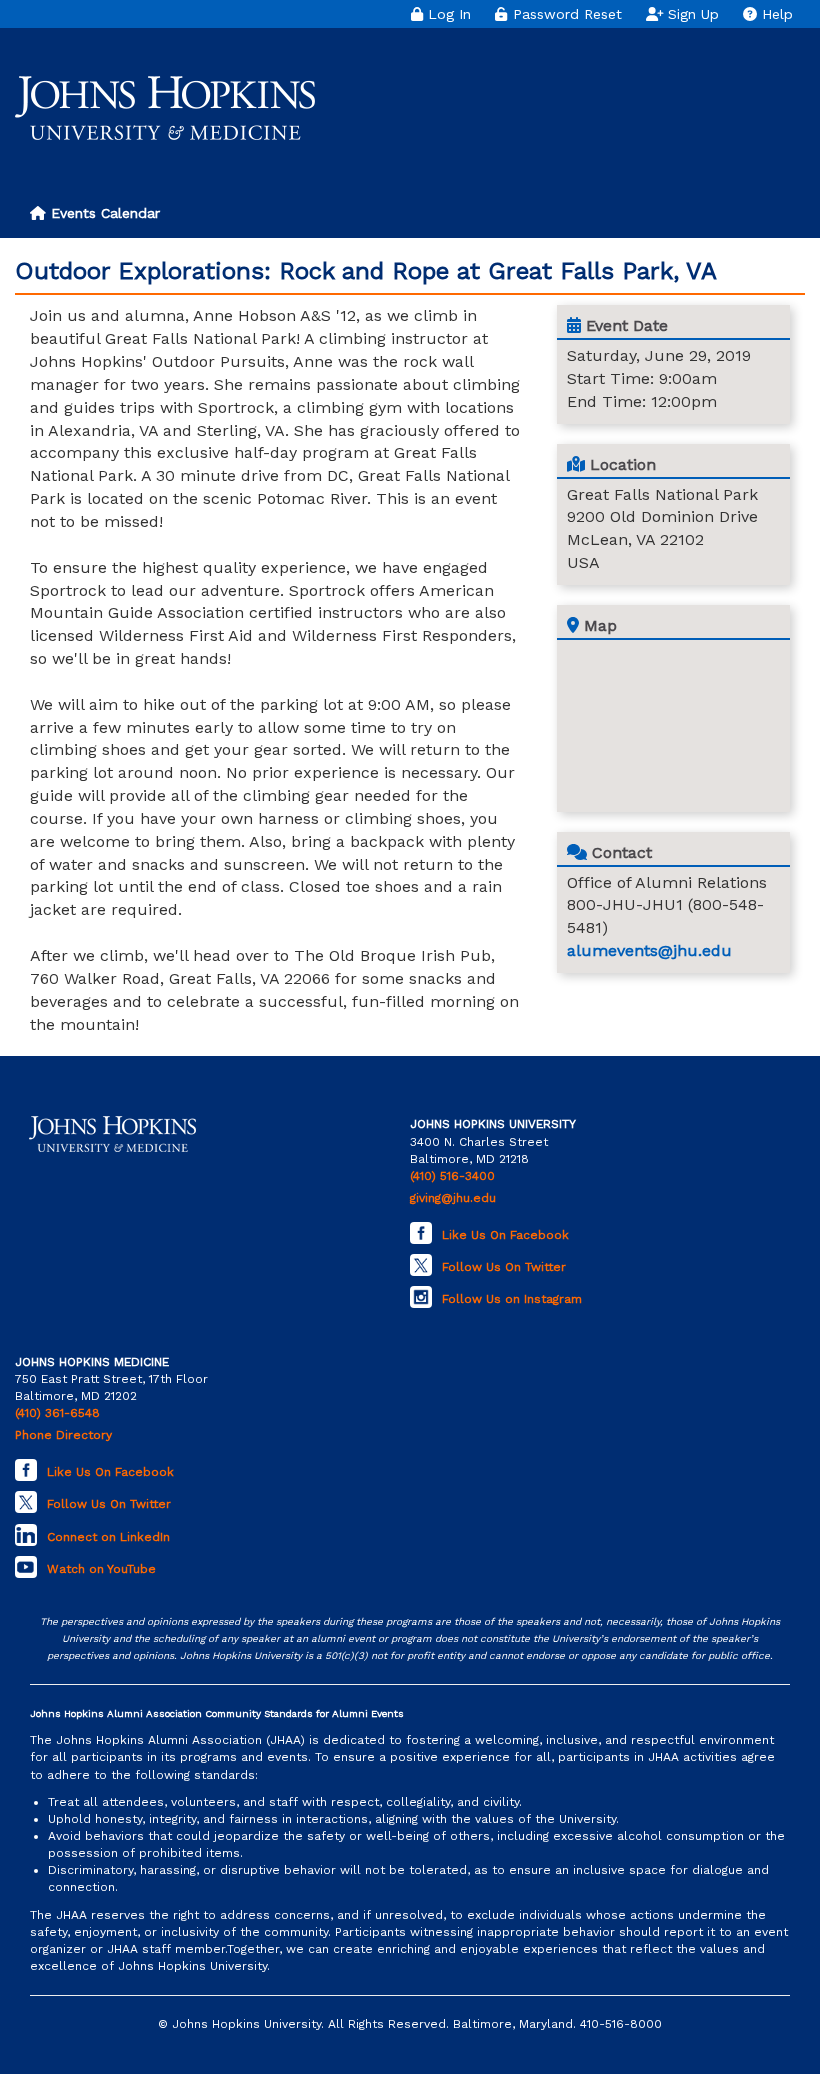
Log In (447, 14)
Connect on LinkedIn (108, 1537)
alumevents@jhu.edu (649, 950)
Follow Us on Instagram (512, 1299)
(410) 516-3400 (452, 1176)
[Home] (165, 108)
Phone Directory (63, 1435)
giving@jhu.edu (453, 1198)
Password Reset (565, 14)
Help (775, 14)
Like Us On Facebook (505, 1235)
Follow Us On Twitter (504, 1267)
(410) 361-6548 (57, 1413)
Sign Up (691, 14)
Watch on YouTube (101, 1569)
